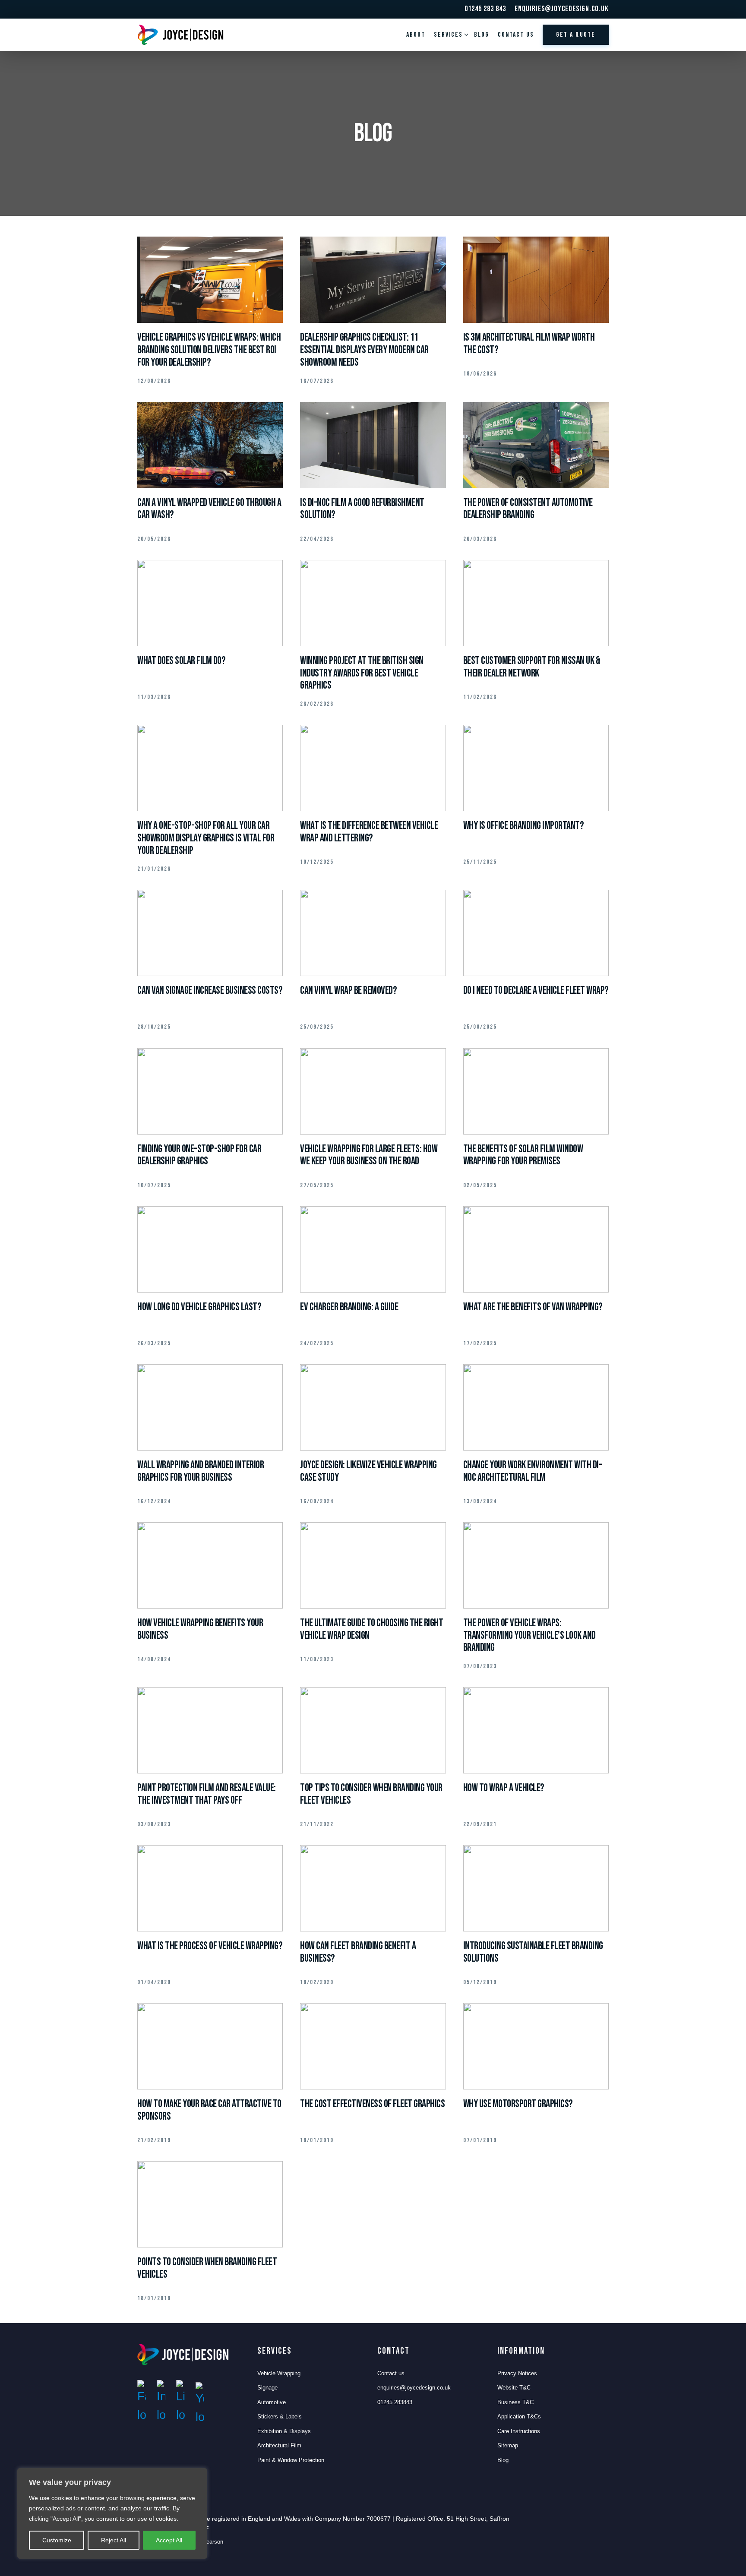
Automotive (272, 2402)
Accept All (169, 2540)
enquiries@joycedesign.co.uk (562, 9)
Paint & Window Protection (291, 2460)
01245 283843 (395, 2402)
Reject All (114, 2540)
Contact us (516, 35)
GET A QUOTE (576, 35)
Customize (57, 2540)
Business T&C (515, 2402)
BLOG (482, 35)
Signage (267, 2388)
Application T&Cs (519, 2416)
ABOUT (416, 35)
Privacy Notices (517, 2373)
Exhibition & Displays (284, 2431)
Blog (503, 2460)
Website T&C (514, 2388)
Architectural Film (279, 2445)
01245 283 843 (485, 9)
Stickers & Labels (280, 2416)
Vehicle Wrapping (279, 2373)
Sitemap (508, 2445)
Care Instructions (519, 2431)
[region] (112, 2513)
